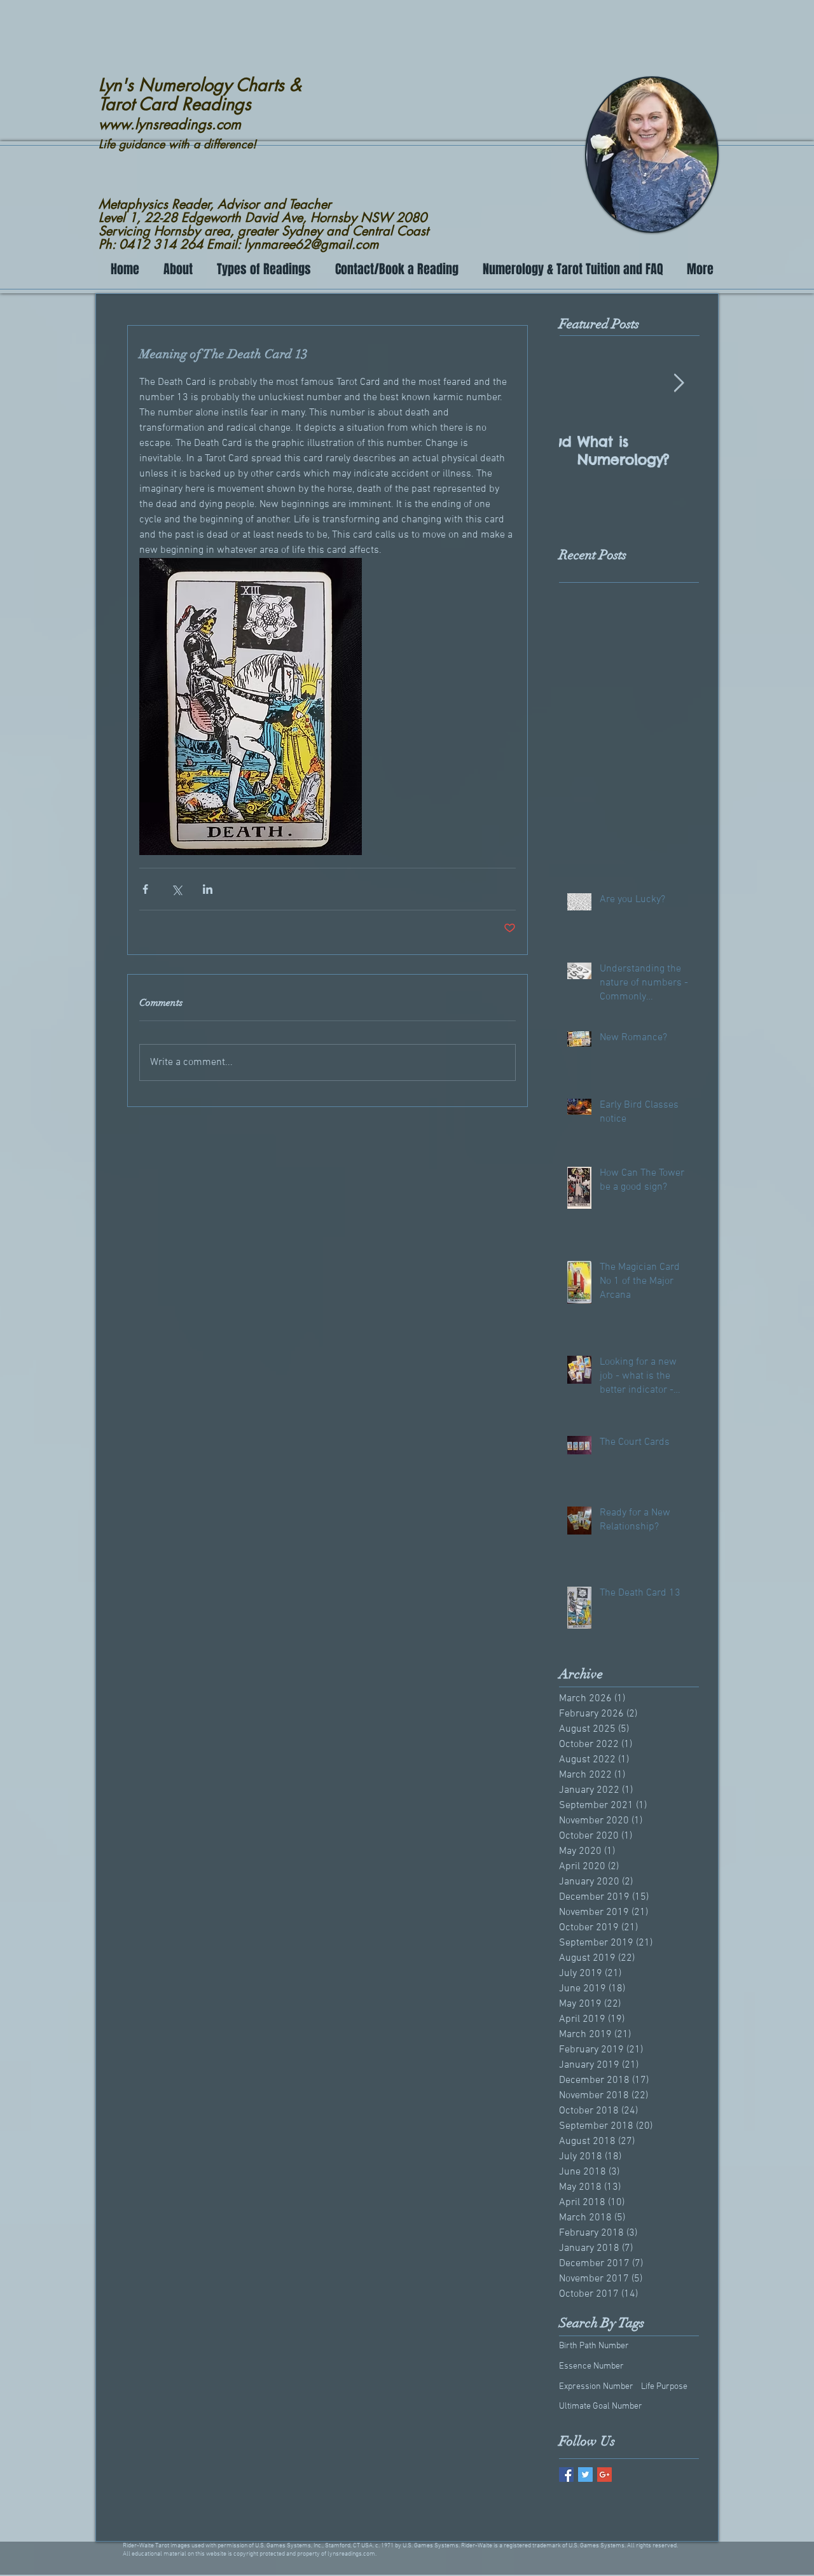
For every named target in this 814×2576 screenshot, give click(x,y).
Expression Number (596, 2387)
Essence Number (591, 2366)
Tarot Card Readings (175, 104)
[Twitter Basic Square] (585, 2475)
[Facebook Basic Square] (566, 2475)
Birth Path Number (594, 2346)
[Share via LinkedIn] (208, 889)
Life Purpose (664, 2387)
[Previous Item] (579, 384)
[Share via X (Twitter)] (176, 889)
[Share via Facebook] (145, 889)
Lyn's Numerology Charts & (200, 85)
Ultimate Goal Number (601, 2406)
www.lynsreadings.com (170, 124)
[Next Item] (679, 384)
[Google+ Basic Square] (604, 2475)
